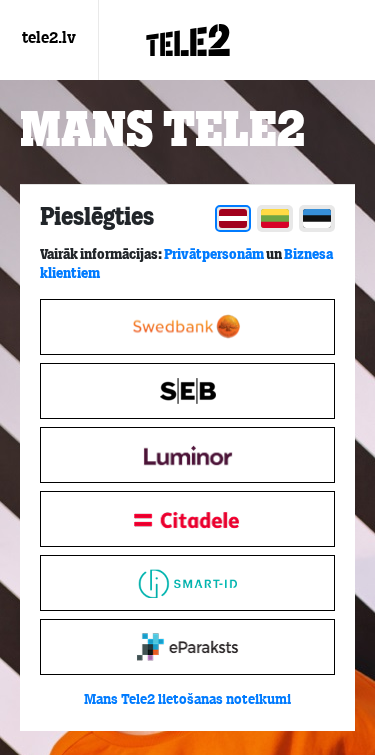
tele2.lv (49, 39)
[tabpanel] (187, 458)
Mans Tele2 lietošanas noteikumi (187, 700)
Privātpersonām (214, 254)
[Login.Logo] (188, 40)
